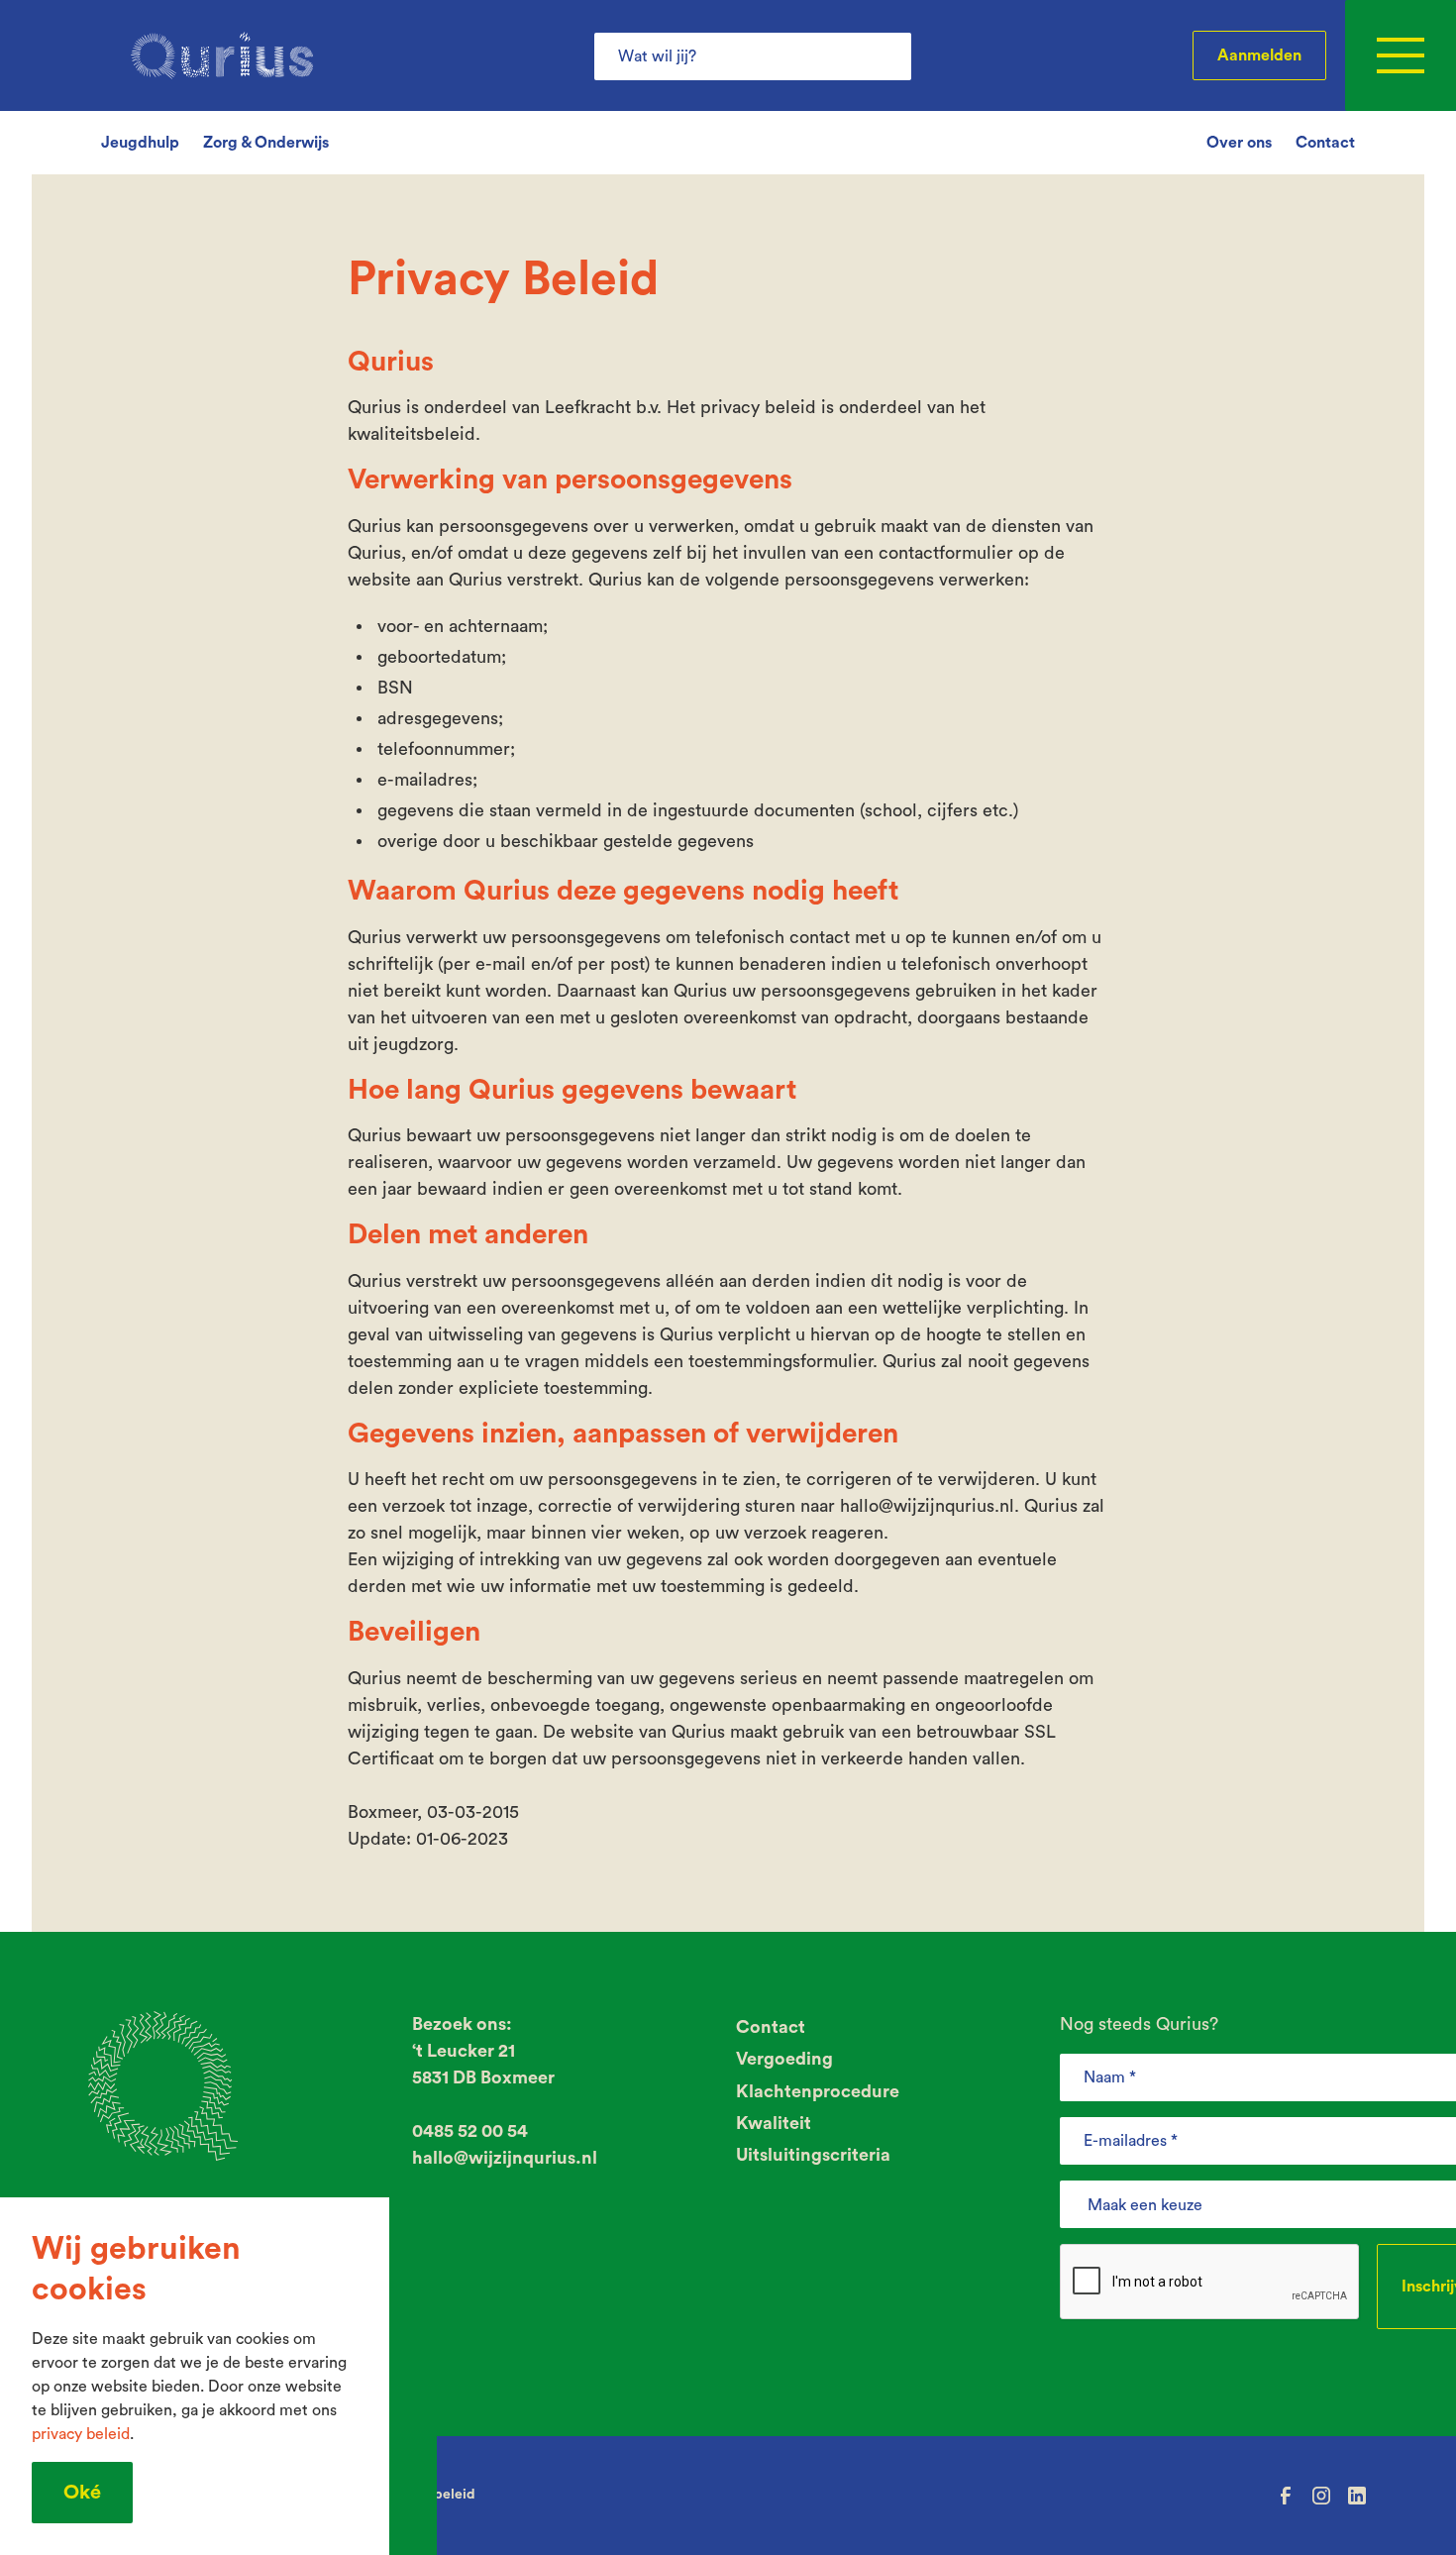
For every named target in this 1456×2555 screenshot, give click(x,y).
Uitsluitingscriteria (813, 2155)
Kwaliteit (774, 2123)
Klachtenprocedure (818, 2091)
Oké (82, 2493)
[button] (1401, 55)
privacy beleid (81, 2434)
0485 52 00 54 (470, 2131)
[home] (222, 55)
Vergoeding (784, 2059)
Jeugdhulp (140, 143)
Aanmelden (1259, 55)
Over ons (1239, 143)
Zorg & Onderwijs (266, 143)
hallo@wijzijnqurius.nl (505, 2158)
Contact (1325, 143)
